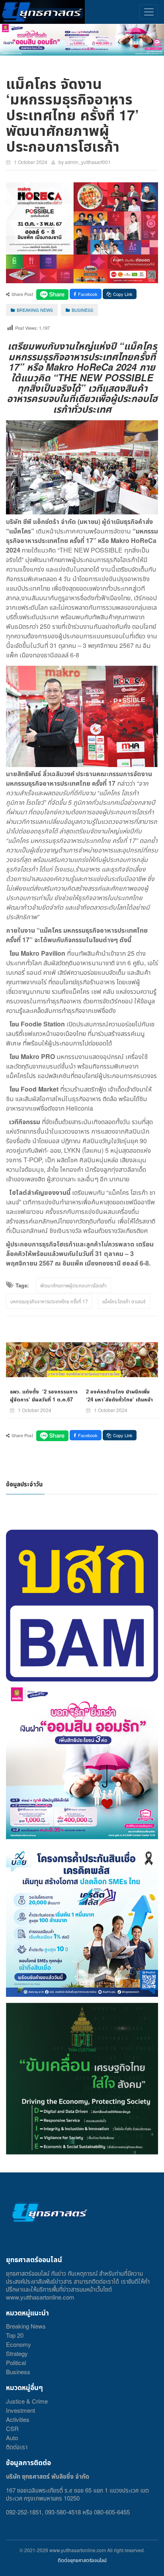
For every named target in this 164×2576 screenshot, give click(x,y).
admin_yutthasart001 (88, 162)
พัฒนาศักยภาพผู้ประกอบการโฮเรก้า (73, 1285)
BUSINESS (82, 310)
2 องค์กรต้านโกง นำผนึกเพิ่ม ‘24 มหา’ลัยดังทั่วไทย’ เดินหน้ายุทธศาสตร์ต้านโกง (119, 1399)
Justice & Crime (27, 2401)
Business (18, 2372)
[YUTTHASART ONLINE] (42, 12)
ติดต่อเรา (17, 2447)
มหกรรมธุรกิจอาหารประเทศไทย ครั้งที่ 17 (49, 1301)
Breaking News (26, 2326)
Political (16, 2362)
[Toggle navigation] (149, 12)
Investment (20, 2410)
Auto (12, 2438)
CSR (12, 2428)
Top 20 (15, 2335)
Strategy (17, 2353)
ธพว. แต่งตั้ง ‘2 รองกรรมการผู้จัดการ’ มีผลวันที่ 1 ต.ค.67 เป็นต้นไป (44, 1399)
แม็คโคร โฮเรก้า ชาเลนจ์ (124, 1301)
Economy (19, 2344)
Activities (18, 2419)
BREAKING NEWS (35, 310)
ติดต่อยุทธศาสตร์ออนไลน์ (82, 2560)
